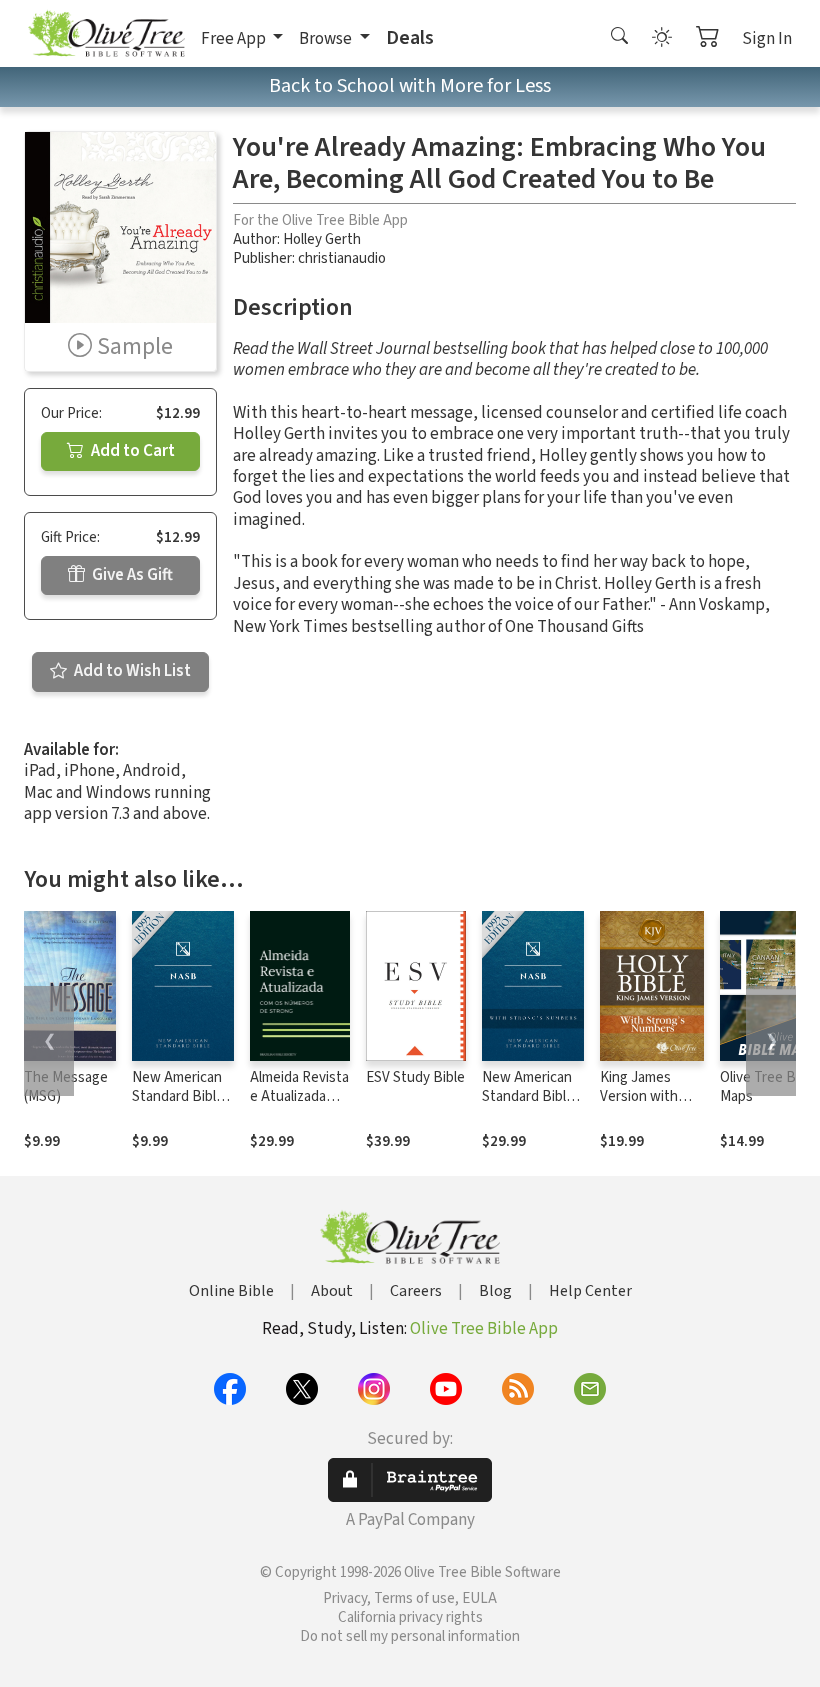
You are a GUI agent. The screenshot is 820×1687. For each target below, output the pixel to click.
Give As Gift (131, 575)
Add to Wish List (131, 671)
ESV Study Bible (415, 1077)
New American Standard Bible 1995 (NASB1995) (178, 1106)
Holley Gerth (322, 239)
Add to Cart (131, 451)
